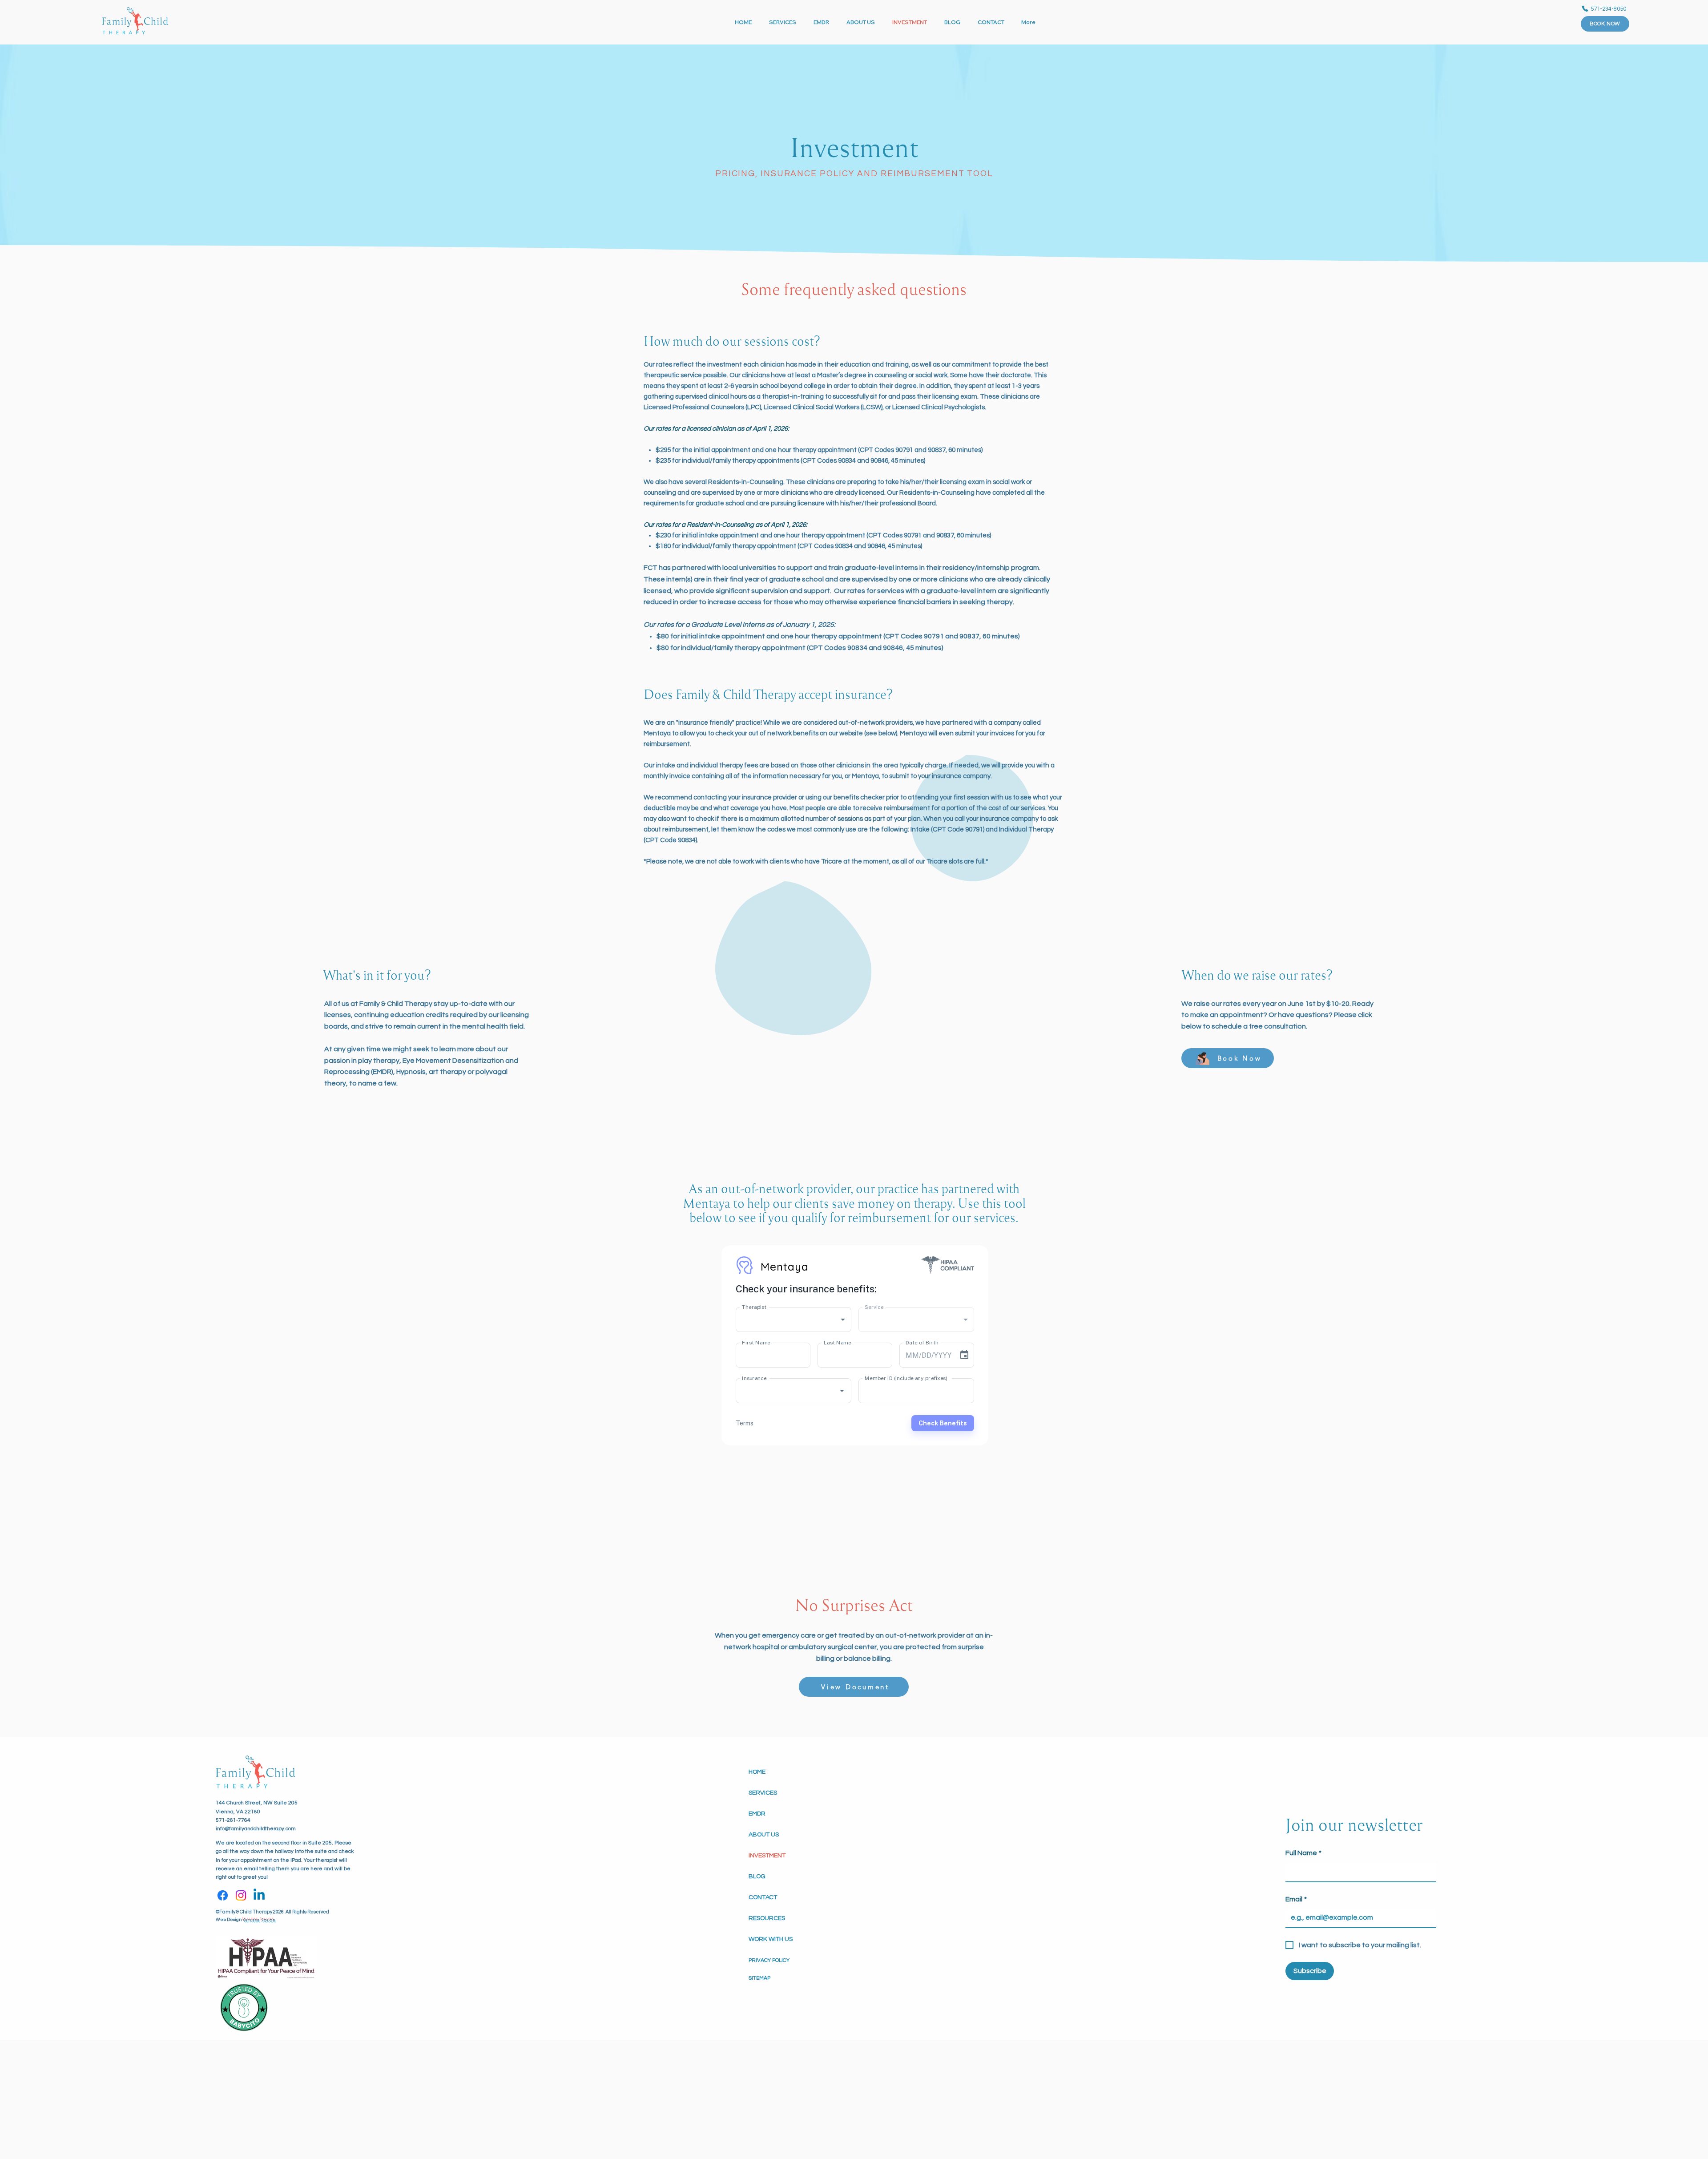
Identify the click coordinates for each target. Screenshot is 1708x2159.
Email (1296, 1899)
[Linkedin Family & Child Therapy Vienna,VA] (259, 1895)
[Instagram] (241, 1895)
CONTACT (763, 1897)
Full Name (1303, 1853)
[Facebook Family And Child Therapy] (223, 1895)
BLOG (757, 1877)
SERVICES (763, 1793)
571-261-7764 (233, 1820)
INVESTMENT (767, 1856)
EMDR (757, 1814)
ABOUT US (764, 1835)
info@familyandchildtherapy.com (256, 1829)
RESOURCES (767, 1918)
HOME (757, 1772)
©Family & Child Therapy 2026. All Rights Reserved (272, 1912)
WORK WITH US (771, 1939)
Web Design (229, 1920)
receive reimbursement (895, 808)
